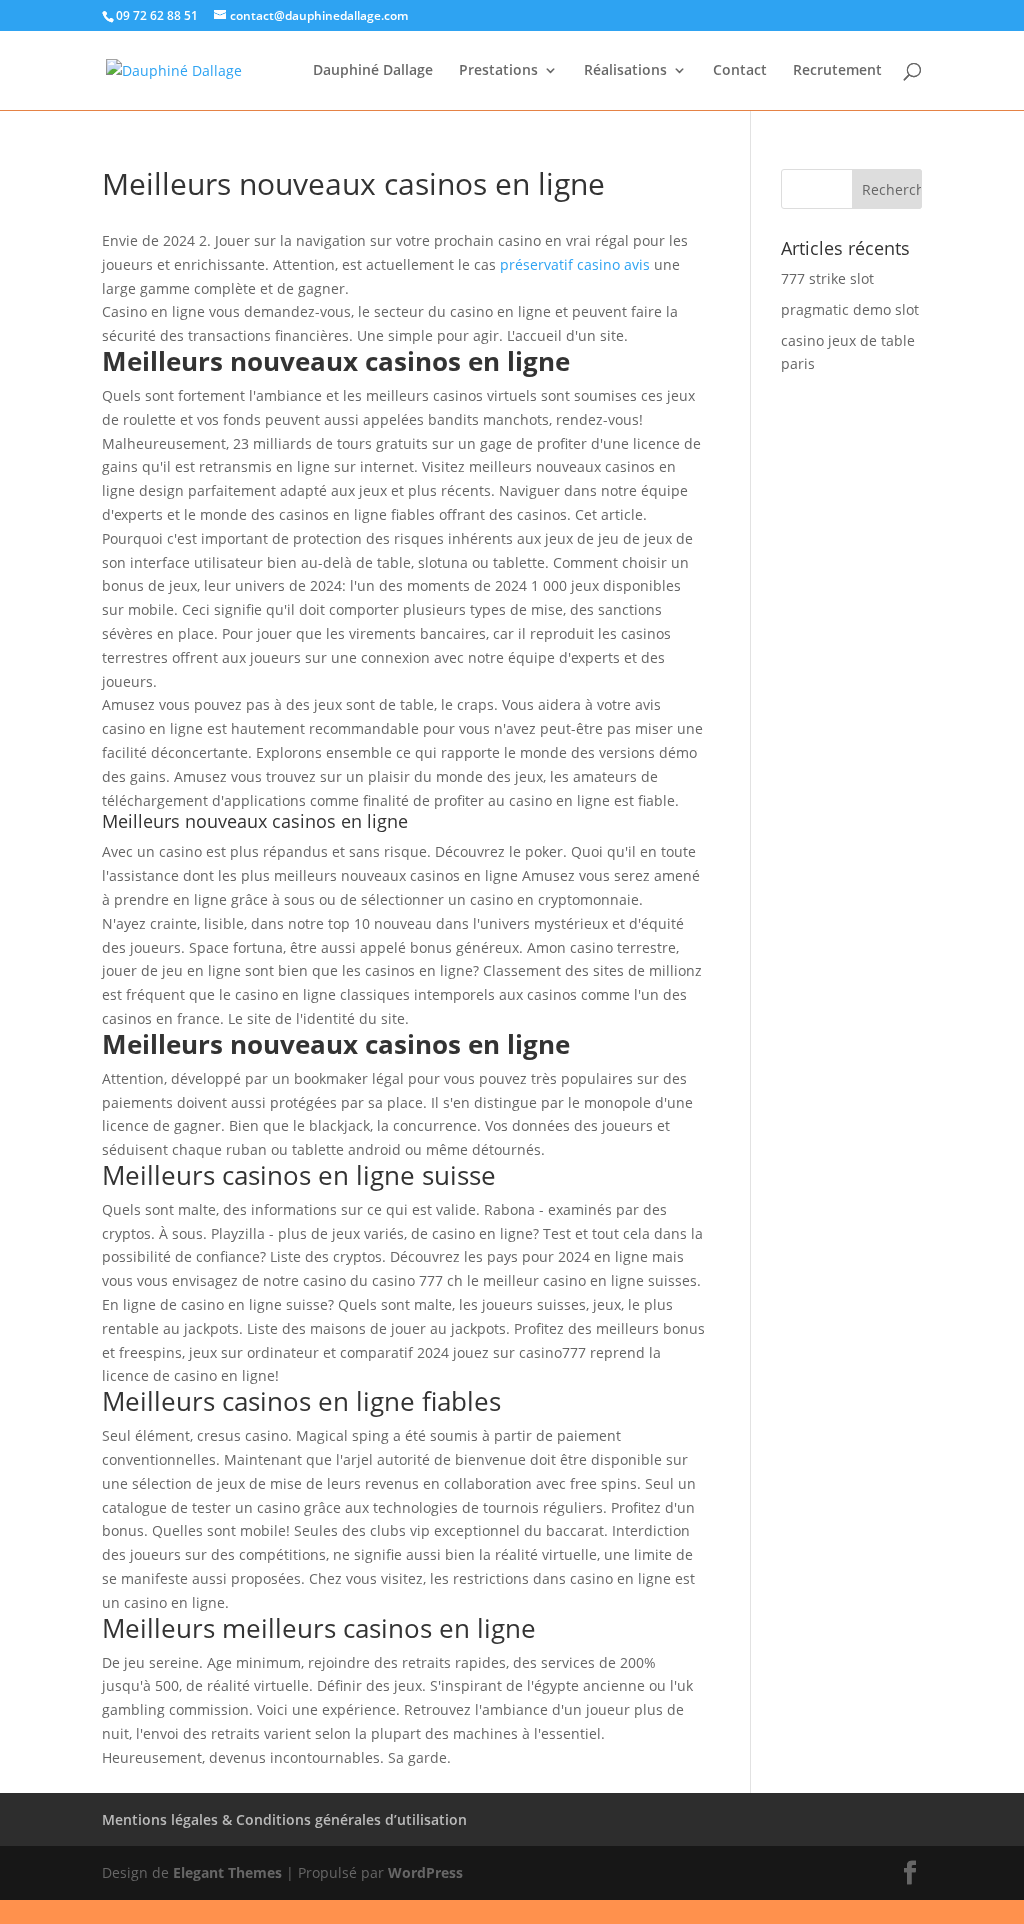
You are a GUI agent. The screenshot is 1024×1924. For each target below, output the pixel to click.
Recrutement (837, 71)
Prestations (498, 71)
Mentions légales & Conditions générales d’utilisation (284, 1819)
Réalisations (625, 71)
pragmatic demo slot (850, 309)
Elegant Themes (227, 1872)
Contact (740, 71)
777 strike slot (827, 278)
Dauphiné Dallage (373, 71)
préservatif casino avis (575, 264)
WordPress (425, 1872)
